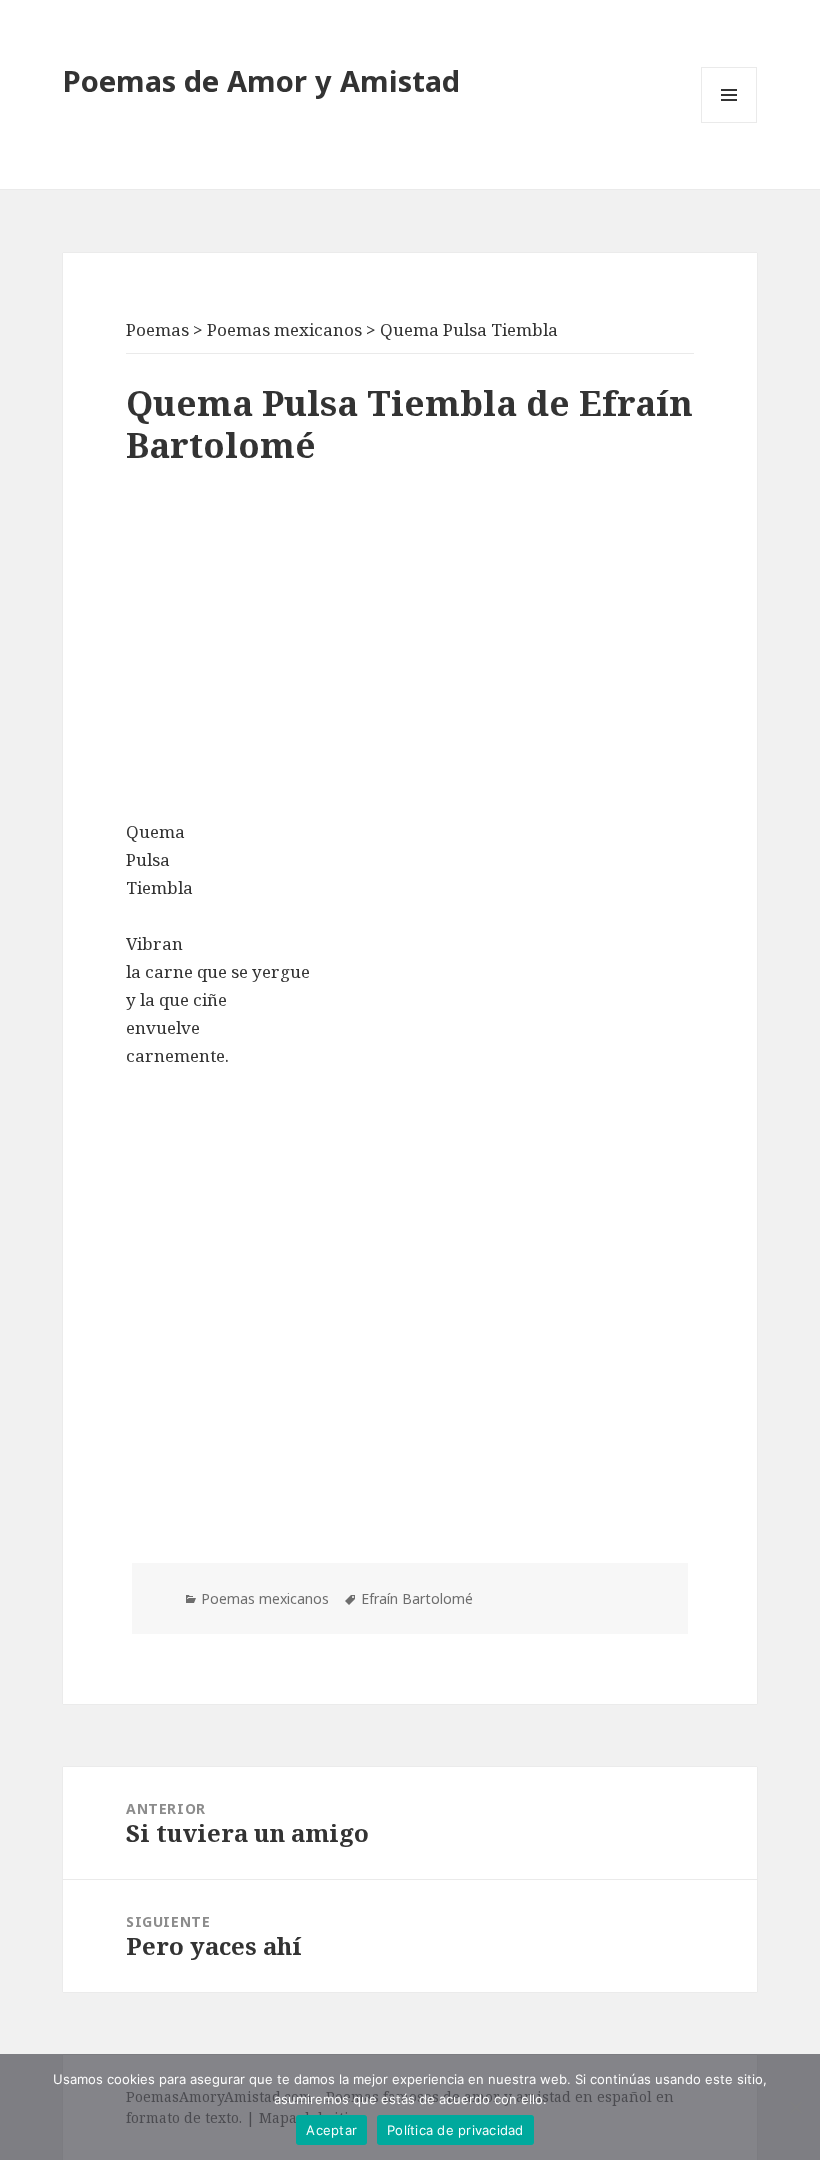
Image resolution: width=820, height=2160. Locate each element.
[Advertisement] (410, 648)
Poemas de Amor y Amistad (261, 80)
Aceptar (331, 2130)
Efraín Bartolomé (417, 1598)
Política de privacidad (455, 2130)
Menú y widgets (729, 122)
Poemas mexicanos (265, 1598)
